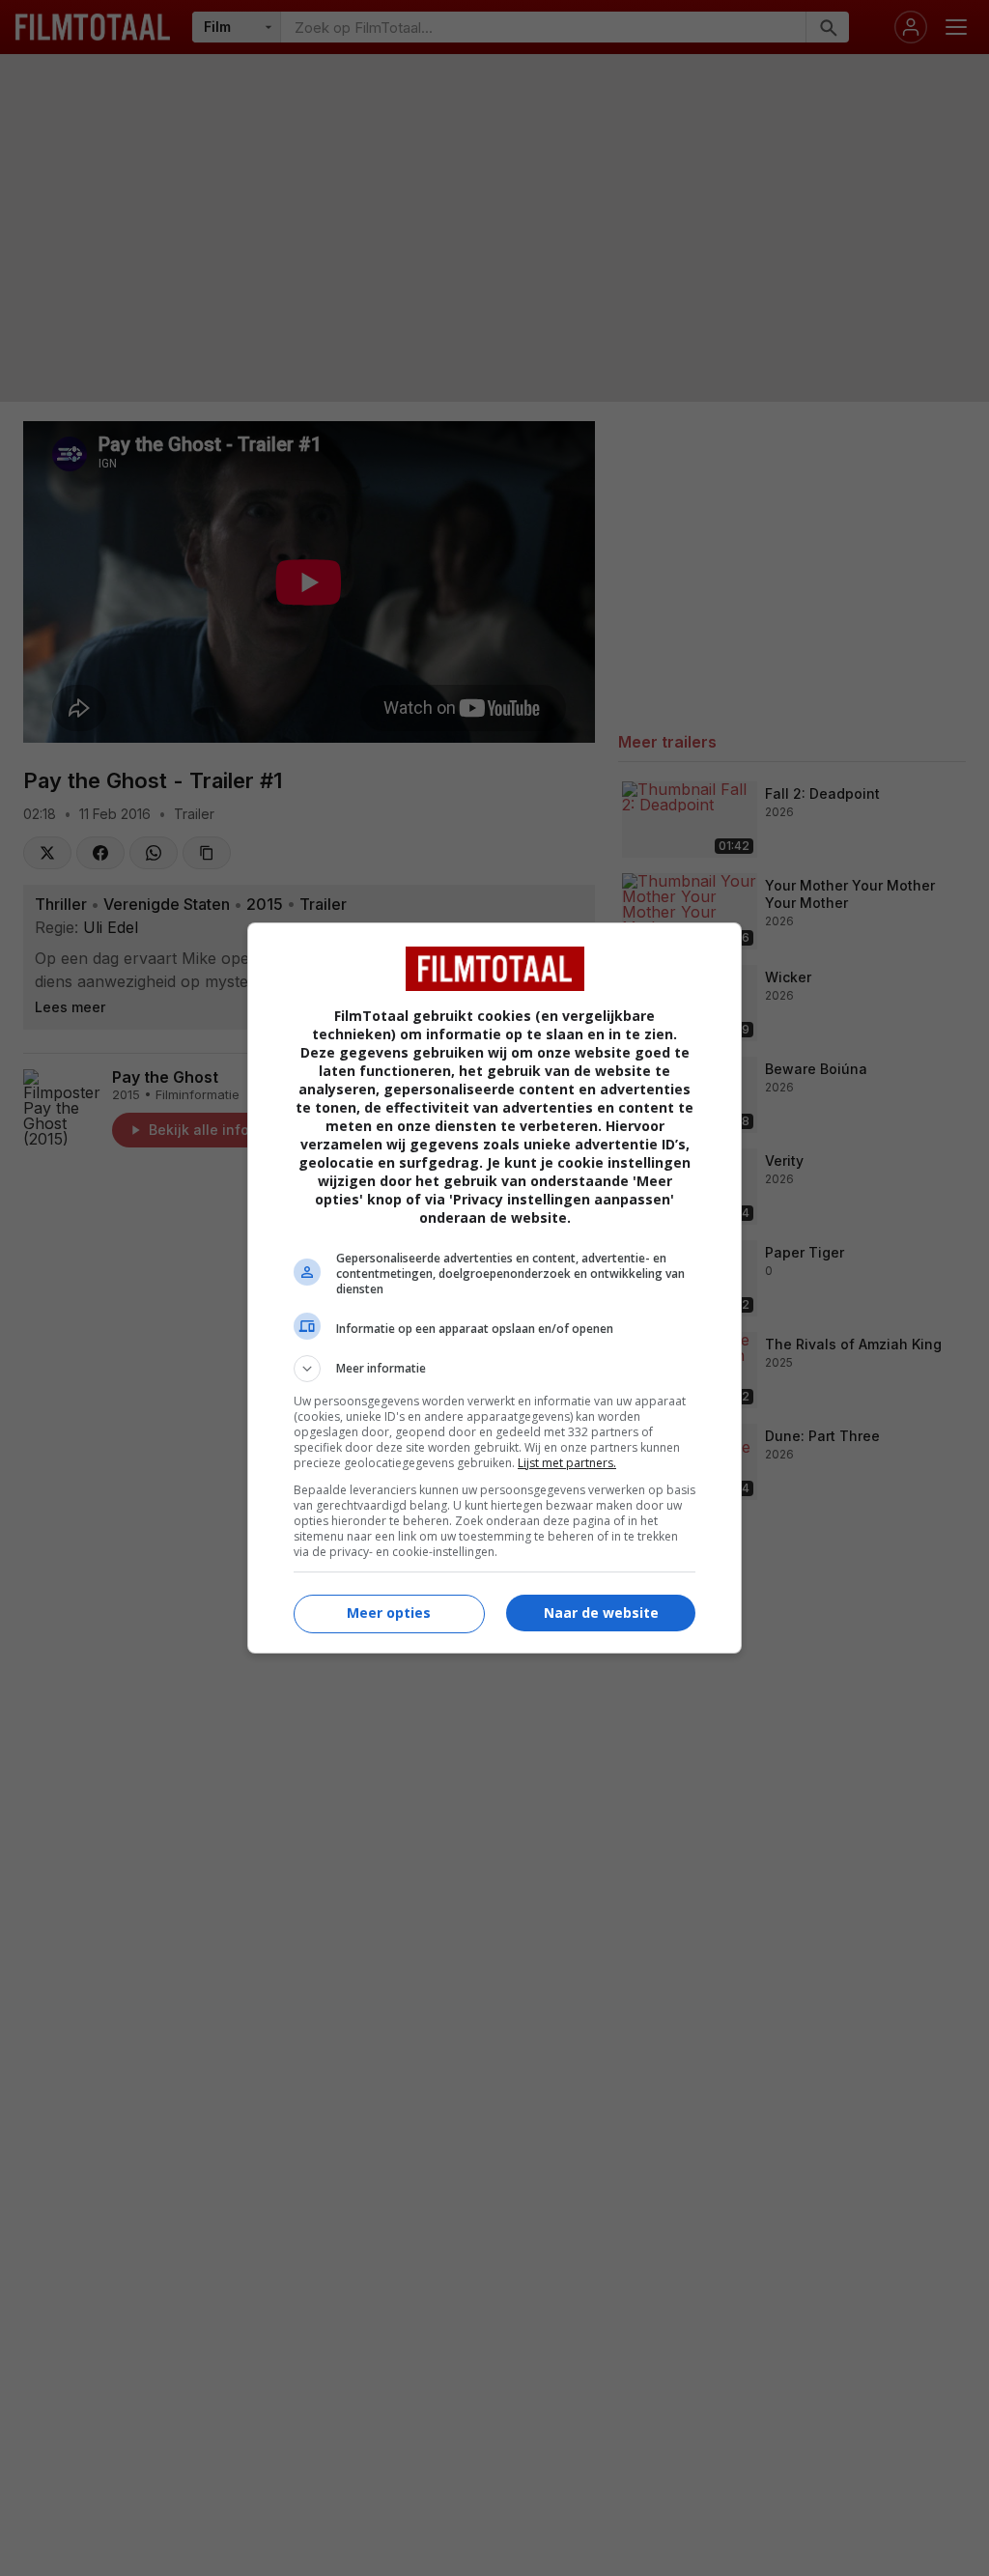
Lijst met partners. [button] (567, 1463)
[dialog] (494, 1288)
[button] (494, 1369)
